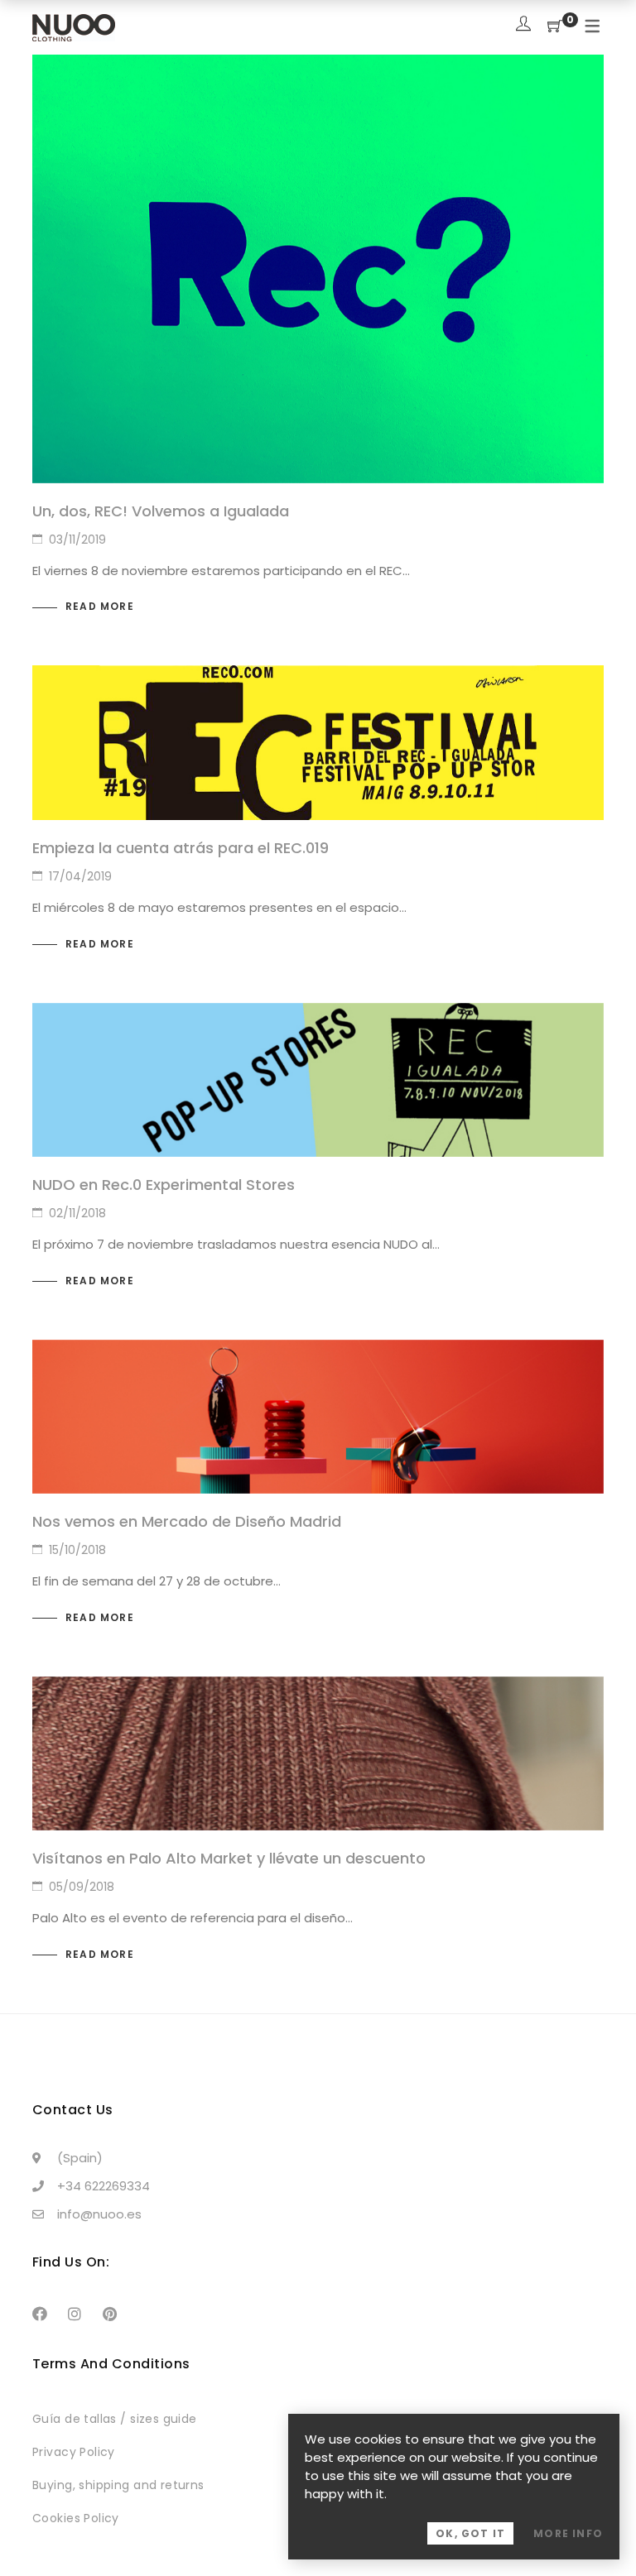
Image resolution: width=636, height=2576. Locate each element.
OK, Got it (470, 2533)
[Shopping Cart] (555, 27)
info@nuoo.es (99, 2214)
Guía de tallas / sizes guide (115, 2419)
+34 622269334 (104, 2186)
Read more (100, 606)
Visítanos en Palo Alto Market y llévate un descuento (229, 1858)
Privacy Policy (74, 2452)
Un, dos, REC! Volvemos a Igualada (161, 511)
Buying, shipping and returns (118, 2485)
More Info (568, 2533)
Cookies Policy (76, 2518)
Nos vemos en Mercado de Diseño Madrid (187, 1521)
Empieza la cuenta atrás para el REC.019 (181, 848)
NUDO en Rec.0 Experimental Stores (164, 1185)
